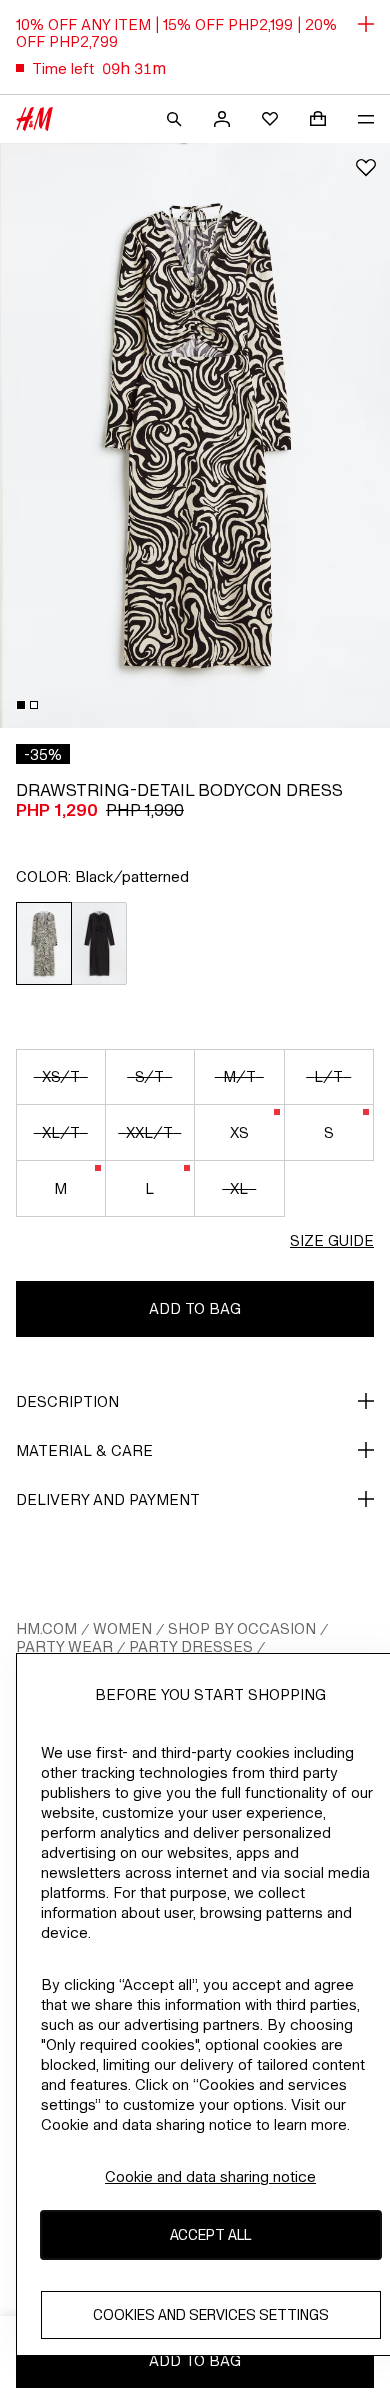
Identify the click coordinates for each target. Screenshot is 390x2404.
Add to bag (195, 1308)
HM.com (46, 1628)
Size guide (332, 1240)
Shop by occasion (242, 1628)
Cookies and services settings (211, 2314)
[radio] (44, 943)
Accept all (210, 2234)
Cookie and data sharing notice (210, 2176)
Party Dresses (191, 1646)
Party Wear (64, 1646)
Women (122, 1628)
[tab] (21, 705)
